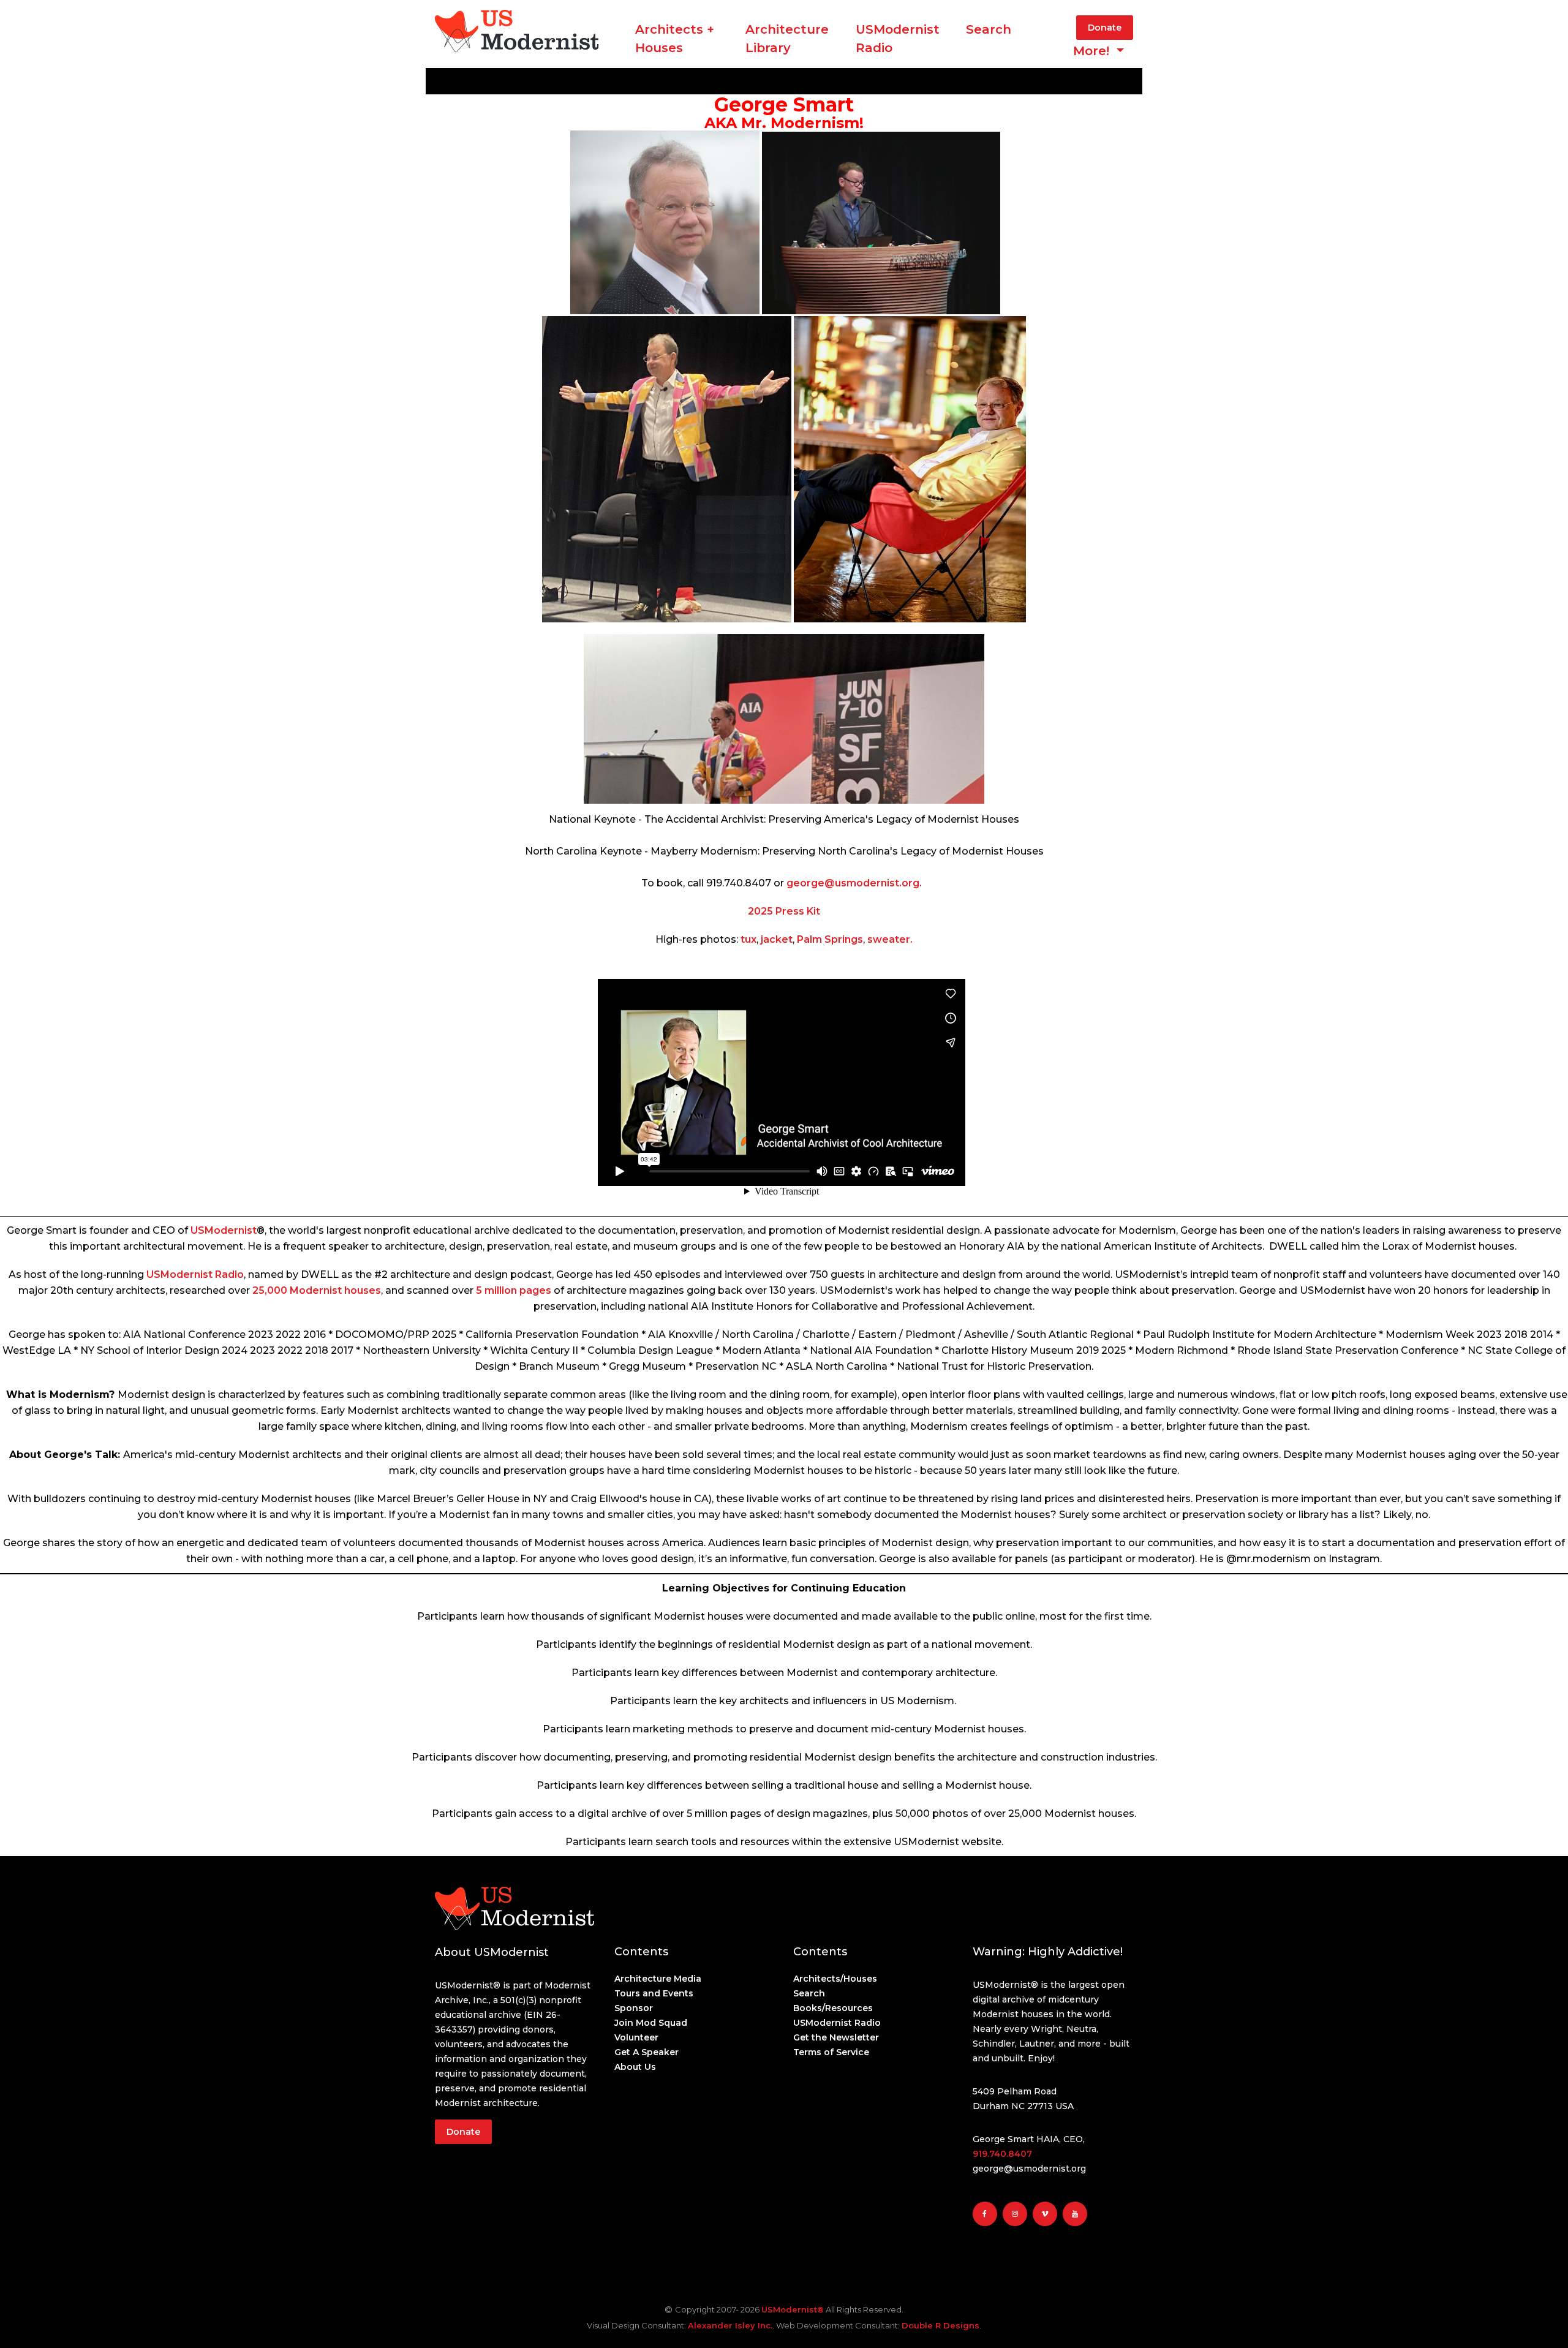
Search (989, 29)
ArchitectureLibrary (787, 39)
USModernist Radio (898, 39)
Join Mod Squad (651, 2023)
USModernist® (793, 2309)
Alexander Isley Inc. (730, 2325)
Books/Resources (833, 2008)
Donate (1105, 28)
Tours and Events (654, 1993)
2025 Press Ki (782, 911)
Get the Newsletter (836, 2037)
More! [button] (1093, 51)
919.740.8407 (1002, 2154)
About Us (635, 2067)
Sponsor (634, 2008)
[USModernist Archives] (517, 49)
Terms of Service (831, 2052)
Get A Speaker (646, 2052)
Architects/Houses (835, 1979)
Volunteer (636, 2037)
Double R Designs (940, 2325)
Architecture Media (658, 1979)
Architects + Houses (675, 39)
